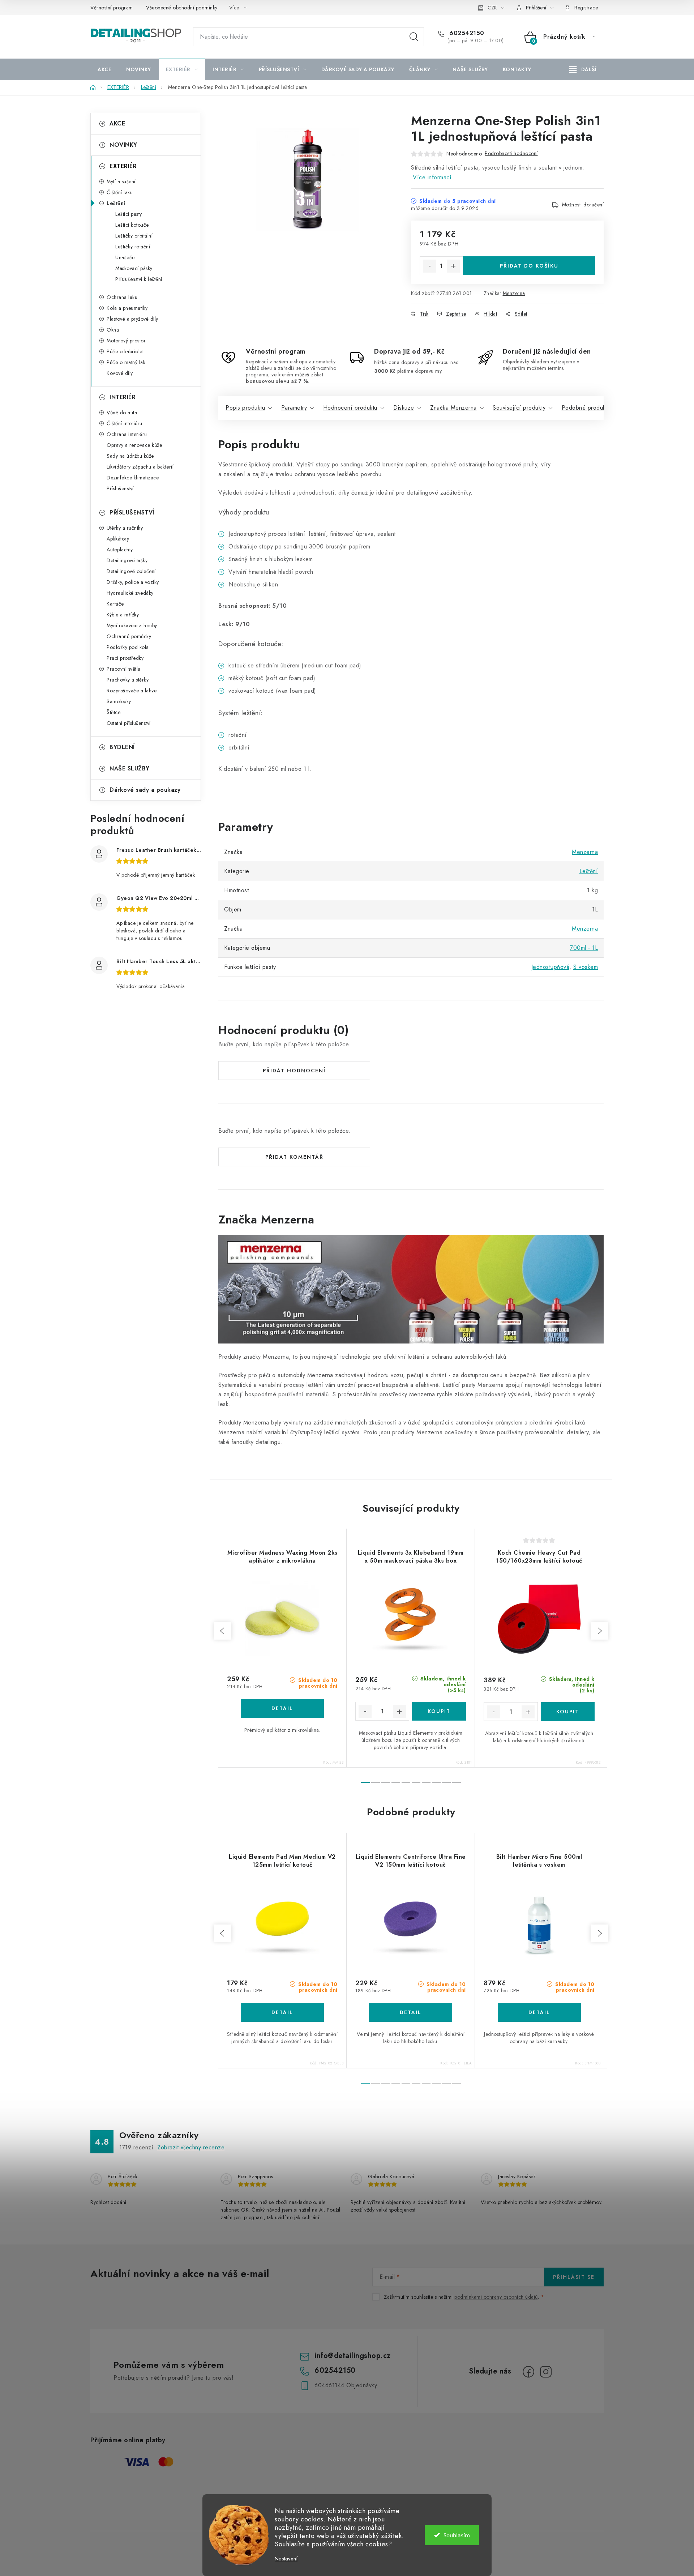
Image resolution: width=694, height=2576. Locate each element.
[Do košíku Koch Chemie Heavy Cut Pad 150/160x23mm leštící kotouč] (568, 1712)
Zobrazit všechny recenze (191, 2147)
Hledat (414, 37)
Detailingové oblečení (131, 571)
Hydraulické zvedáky (130, 593)
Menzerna (514, 293)
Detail (282, 1708)
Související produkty (519, 408)
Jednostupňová (551, 967)
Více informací (432, 177)
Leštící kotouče (132, 225)
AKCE (117, 123)
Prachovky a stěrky (128, 680)
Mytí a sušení (121, 181)
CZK (492, 8)
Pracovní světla (124, 669)
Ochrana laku (122, 297)
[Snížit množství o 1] (429, 266)
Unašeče (125, 257)
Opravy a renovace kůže (134, 445)
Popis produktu (245, 408)
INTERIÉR (123, 397)
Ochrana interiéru (127, 434)
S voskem (586, 967)
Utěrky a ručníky (125, 528)
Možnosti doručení (583, 205)
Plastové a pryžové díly (132, 319)
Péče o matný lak (126, 362)
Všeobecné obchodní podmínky (182, 8)
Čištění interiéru (125, 423)
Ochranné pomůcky (129, 636)
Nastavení (286, 2559)
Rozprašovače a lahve (132, 691)
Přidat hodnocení (294, 1071)
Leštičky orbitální (134, 236)
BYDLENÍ (122, 747)
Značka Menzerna (453, 408)
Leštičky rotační (133, 247)
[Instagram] (546, 2372)
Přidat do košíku (529, 266)
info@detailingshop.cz (353, 2356)
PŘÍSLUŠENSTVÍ (132, 512)
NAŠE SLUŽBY (130, 768)
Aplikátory (118, 539)
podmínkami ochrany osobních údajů (496, 2297)
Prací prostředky (125, 658)
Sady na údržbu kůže (130, 456)
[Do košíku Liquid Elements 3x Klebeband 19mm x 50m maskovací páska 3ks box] (439, 1711)
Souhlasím (457, 2535)
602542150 (466, 33)
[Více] (583, 69)
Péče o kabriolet (125, 351)
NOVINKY (123, 145)
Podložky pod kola (128, 647)
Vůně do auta (122, 413)
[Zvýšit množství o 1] (453, 266)
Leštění (116, 203)
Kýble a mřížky (123, 615)
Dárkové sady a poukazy (145, 790)
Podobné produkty (586, 408)
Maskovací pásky (134, 268)
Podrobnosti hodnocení (511, 153)
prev (223, 1631)
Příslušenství (120, 488)
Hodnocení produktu (350, 408)
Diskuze (404, 408)
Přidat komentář (294, 1157)
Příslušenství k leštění (139, 279)
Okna (113, 330)
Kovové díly (120, 373)
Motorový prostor (126, 341)
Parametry (294, 408)
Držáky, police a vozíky (133, 582)
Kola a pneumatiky (127, 308)
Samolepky (119, 701)
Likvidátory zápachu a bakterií (140, 467)
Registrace (586, 8)
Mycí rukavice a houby (132, 625)
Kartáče (115, 604)
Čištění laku (120, 192)
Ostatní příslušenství (129, 723)
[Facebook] (528, 2372)
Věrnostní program (112, 8)
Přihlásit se (574, 2277)
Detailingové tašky (127, 560)
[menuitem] (104, 69)
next (599, 1631)
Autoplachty (120, 550)
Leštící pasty (129, 214)
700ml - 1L (584, 948)
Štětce (113, 712)
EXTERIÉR (123, 166)
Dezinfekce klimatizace (133, 478)
